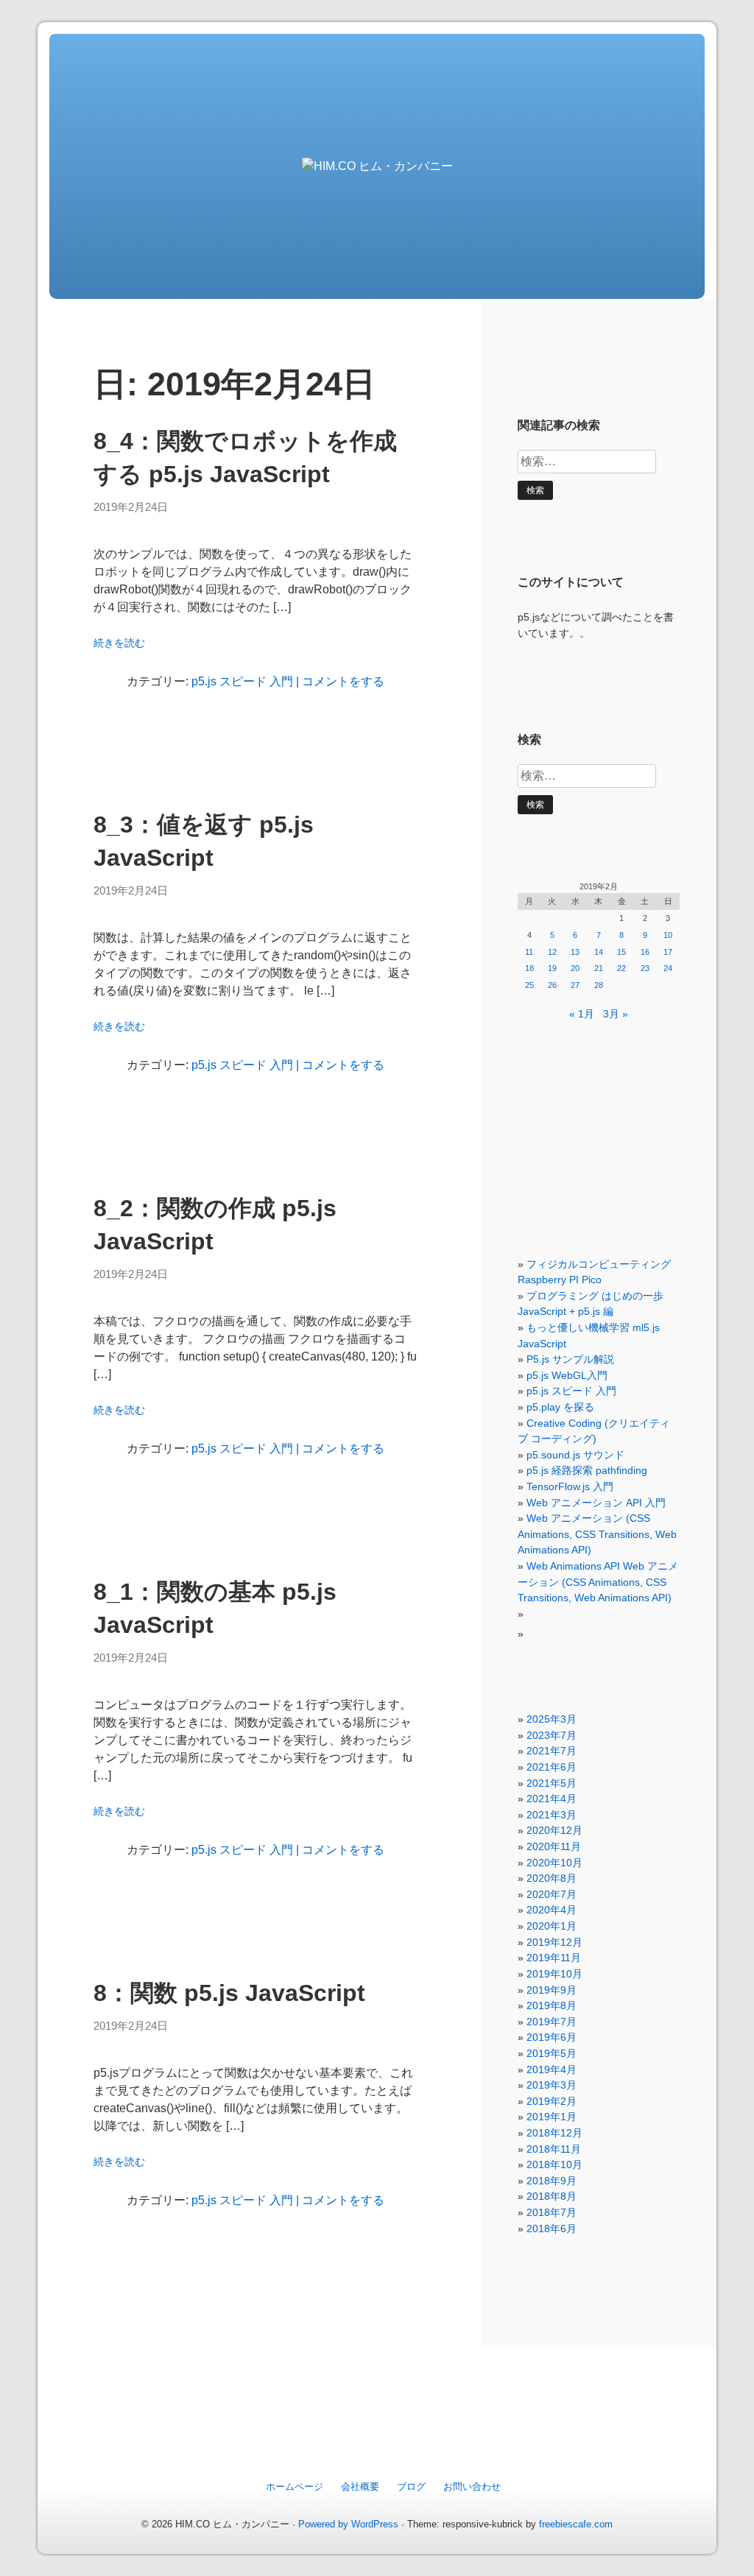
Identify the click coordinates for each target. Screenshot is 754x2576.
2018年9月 (552, 2181)
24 (668, 968)
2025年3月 (552, 1719)
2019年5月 (552, 2053)
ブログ (411, 2487)
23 (645, 968)
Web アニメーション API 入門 (596, 1503)
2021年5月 (552, 1783)
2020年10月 (554, 1863)
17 (668, 952)
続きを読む (119, 643)
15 (621, 952)
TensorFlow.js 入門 (570, 1486)
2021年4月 (552, 1799)
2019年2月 (552, 2101)
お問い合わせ (472, 2487)
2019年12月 (554, 1942)
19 (552, 968)
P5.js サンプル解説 (570, 1359)
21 (599, 968)
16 (645, 952)
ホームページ (295, 2487)
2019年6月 (552, 2037)
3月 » (616, 1014)
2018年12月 (554, 2133)
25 (529, 985)
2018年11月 (554, 2149)
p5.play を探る (560, 1407)
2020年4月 (552, 1910)
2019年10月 (554, 1974)
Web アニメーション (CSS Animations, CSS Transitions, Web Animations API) (597, 1534)
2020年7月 (552, 1894)
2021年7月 (552, 1751)
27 (575, 985)
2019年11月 (554, 1958)
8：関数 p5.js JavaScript (229, 1993)
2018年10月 (554, 2164)
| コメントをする (339, 681)
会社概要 (360, 2487)
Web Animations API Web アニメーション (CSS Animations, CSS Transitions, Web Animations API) (598, 1582)
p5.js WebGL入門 (567, 1375)
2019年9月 (552, 1990)
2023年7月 (552, 1735)
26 (552, 985)
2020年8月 (552, 1878)
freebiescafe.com (576, 2524)
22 (621, 968)
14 (599, 952)
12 (552, 952)
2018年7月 (552, 2212)
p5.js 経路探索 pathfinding (587, 1470)
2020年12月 (554, 1830)
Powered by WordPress (348, 2524)
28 (599, 985)
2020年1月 (552, 1926)
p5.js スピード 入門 (242, 681)
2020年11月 (554, 1846)
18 (529, 968)
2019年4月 (552, 2069)
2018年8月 (552, 2196)
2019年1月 (552, 2117)
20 (575, 968)
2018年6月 (552, 2229)
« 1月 (582, 1014)
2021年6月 (552, 1767)
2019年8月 (552, 2005)
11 (529, 952)
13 (575, 952)
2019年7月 (552, 2022)
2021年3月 (552, 1815)
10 (668, 935)
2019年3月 (552, 2085)
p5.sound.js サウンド (575, 1455)
